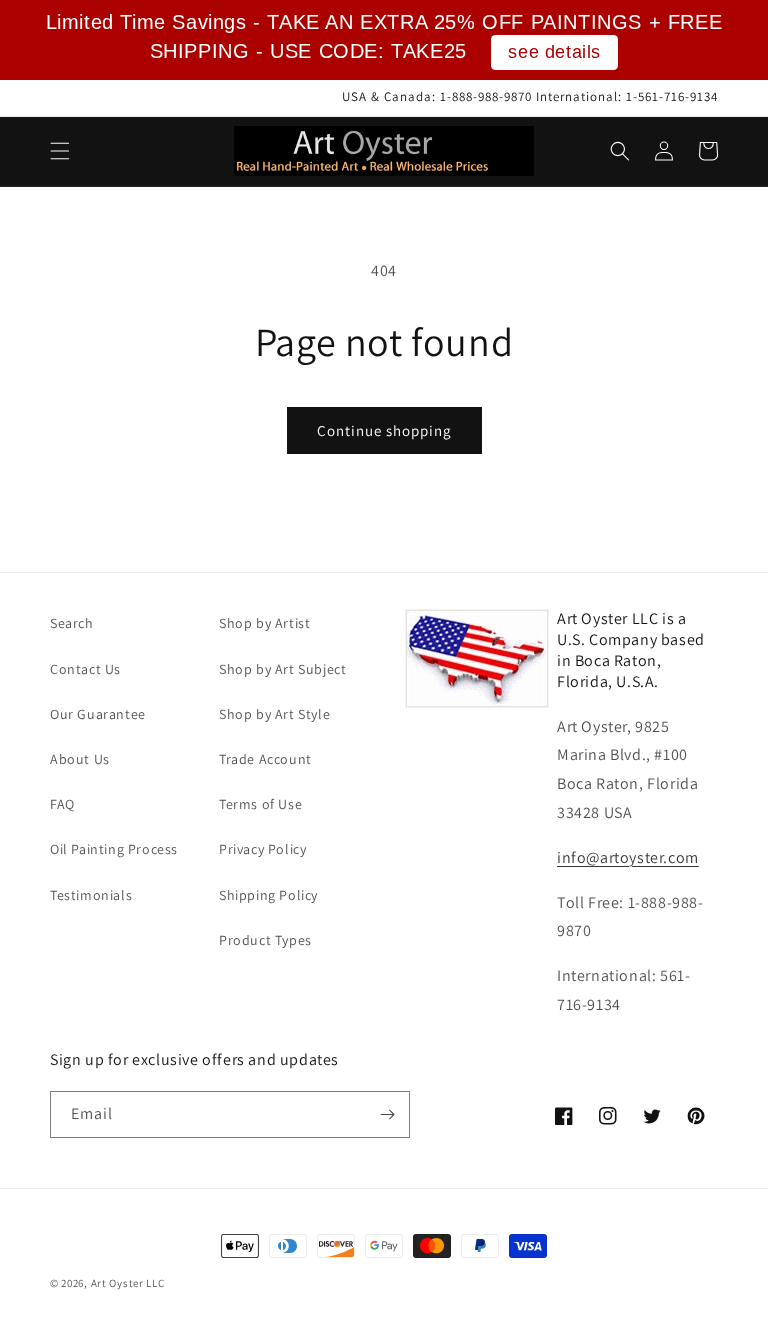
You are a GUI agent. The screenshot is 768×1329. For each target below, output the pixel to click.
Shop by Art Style (274, 714)
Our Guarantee (98, 714)
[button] (60, 151)
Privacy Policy (262, 849)
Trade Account (265, 759)
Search (72, 623)
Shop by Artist (264, 623)
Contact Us (85, 669)
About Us (80, 759)
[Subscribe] (387, 1114)
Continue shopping (384, 430)
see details (554, 52)
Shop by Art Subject (282, 669)
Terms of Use (260, 804)
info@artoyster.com (628, 857)
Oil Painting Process (114, 849)
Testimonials (91, 895)
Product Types (265, 940)
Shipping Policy (268, 895)
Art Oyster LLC (128, 1283)
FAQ (62, 804)
